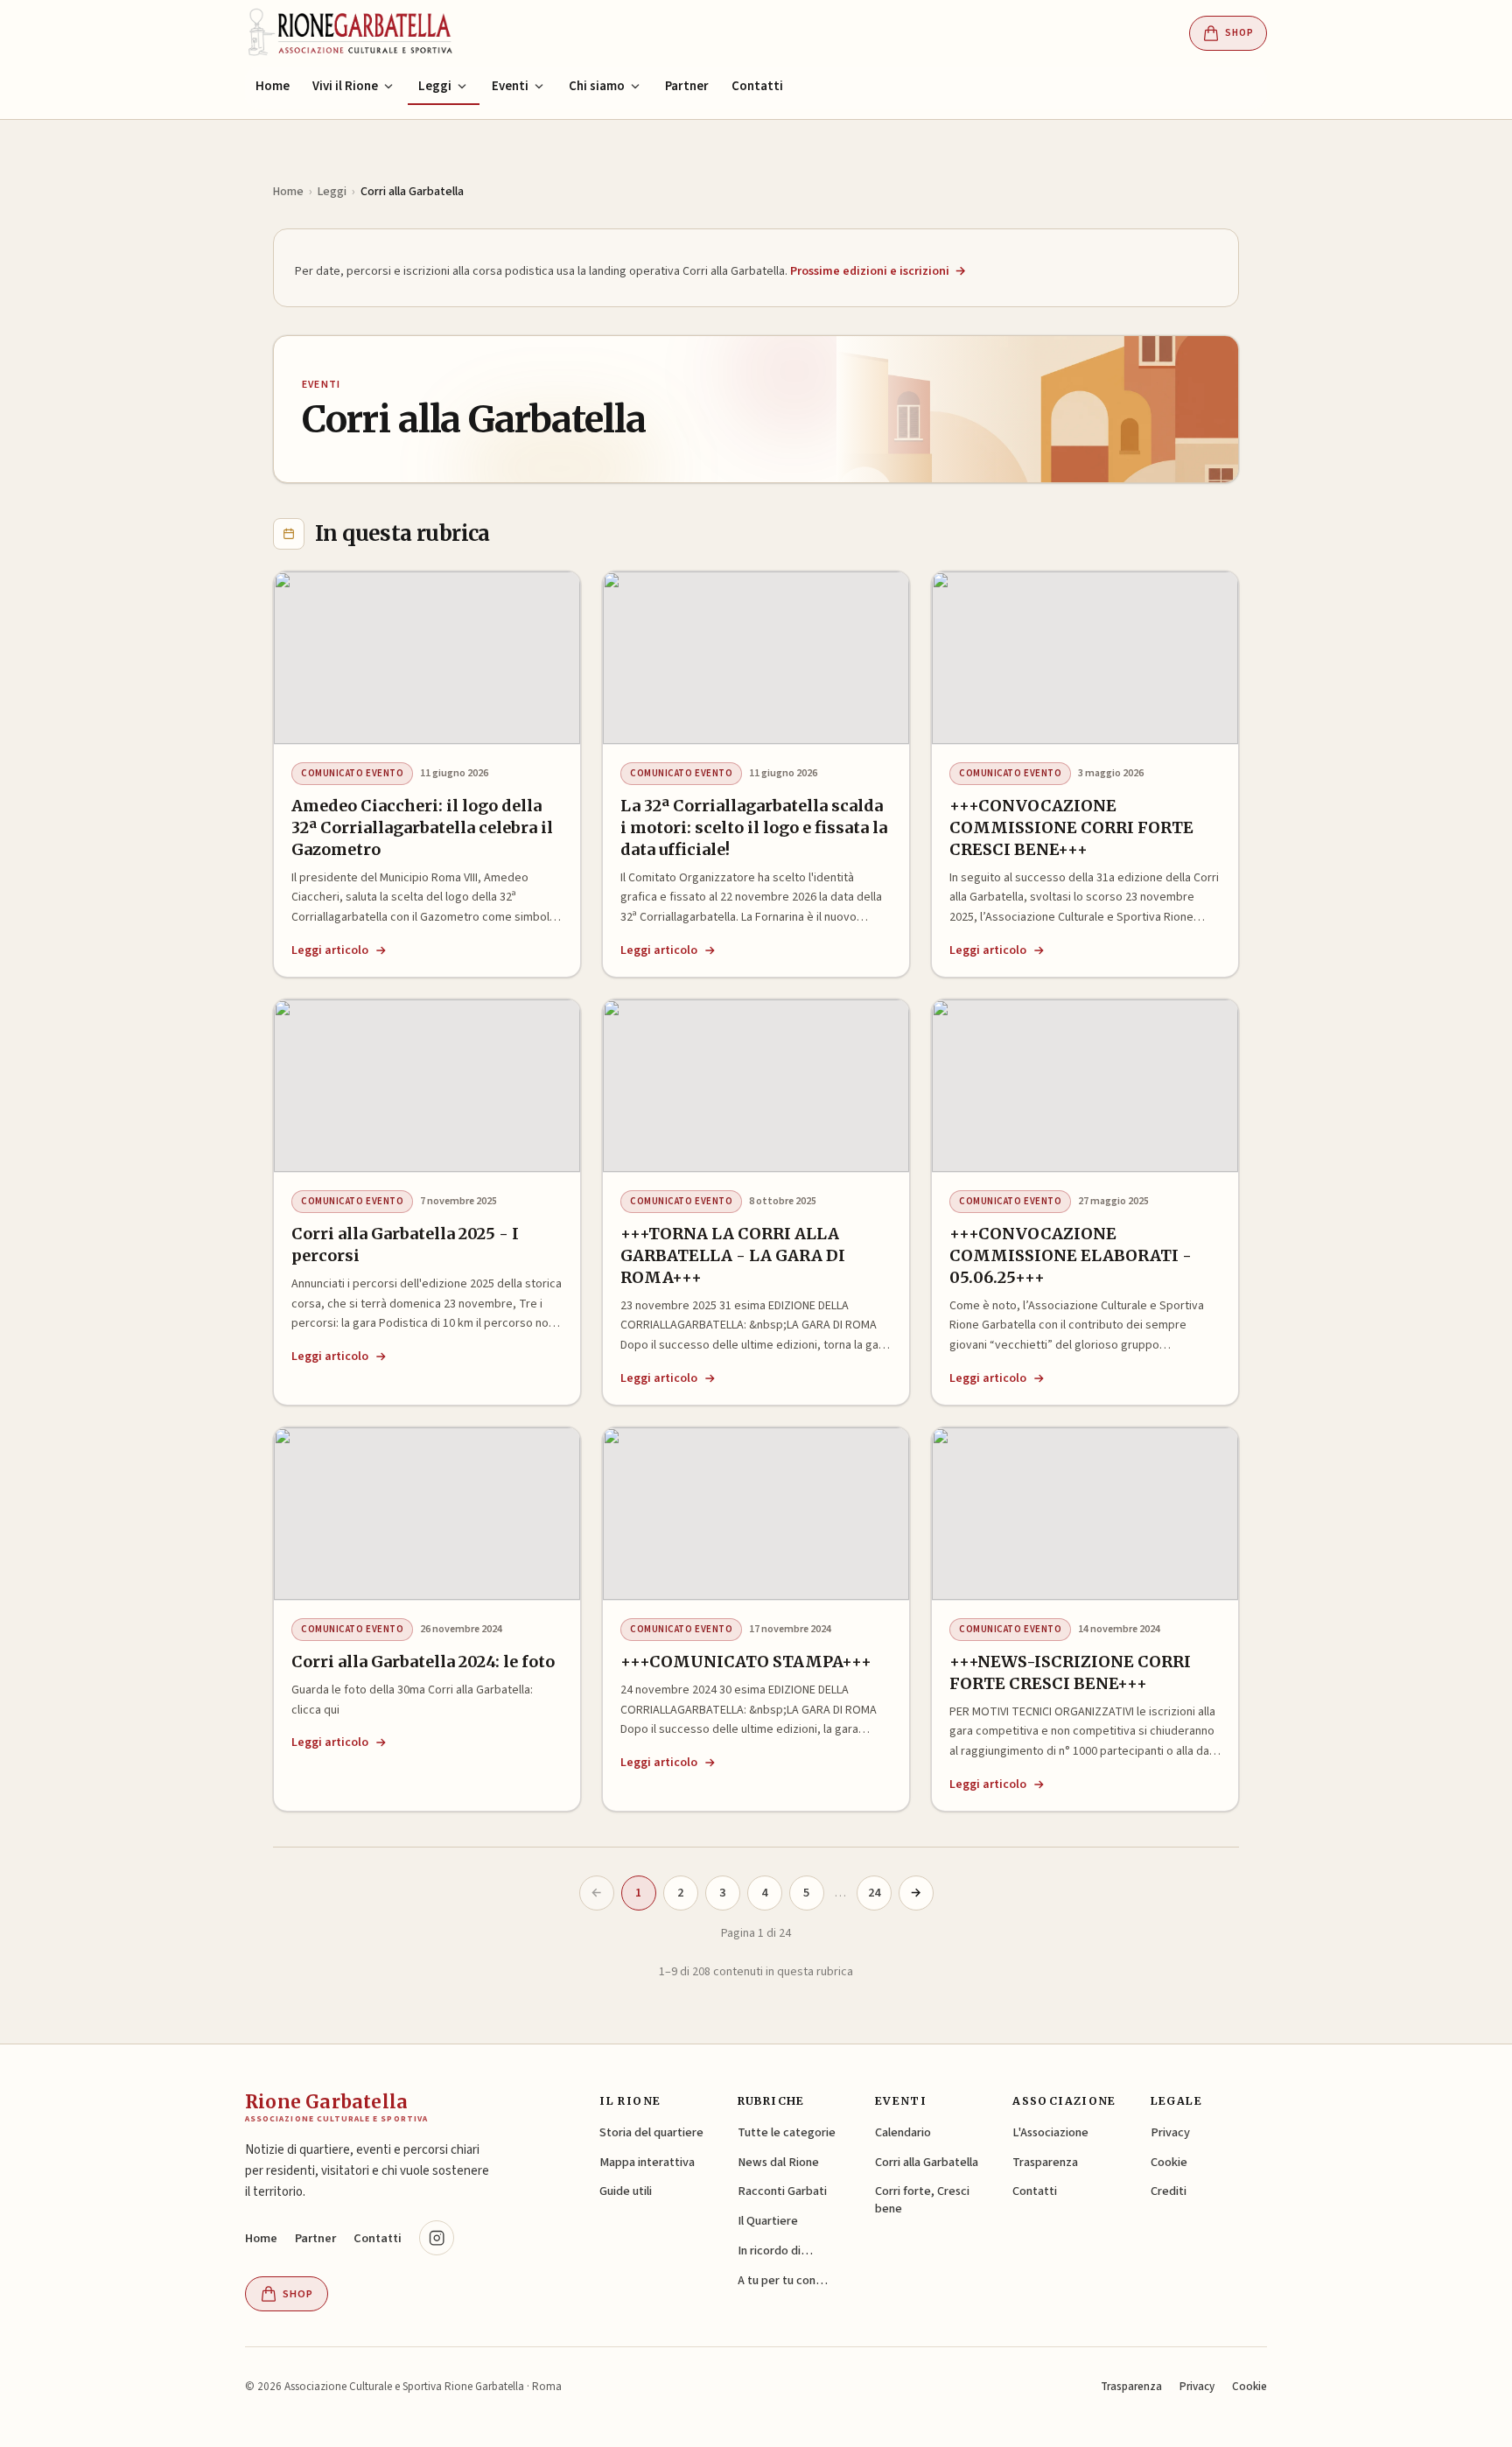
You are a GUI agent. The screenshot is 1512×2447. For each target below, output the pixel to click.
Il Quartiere (768, 2221)
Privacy (1170, 2132)
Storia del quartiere (651, 2132)
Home (273, 86)
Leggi (332, 192)
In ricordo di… (775, 2251)
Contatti (757, 86)
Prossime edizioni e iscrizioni (878, 271)
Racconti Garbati (782, 2191)
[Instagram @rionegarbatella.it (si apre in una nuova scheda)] (437, 2238)
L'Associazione (1050, 2132)
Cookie (1169, 2162)
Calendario (903, 2132)
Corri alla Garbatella (927, 2162)
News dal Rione (778, 2162)
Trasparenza (1045, 2162)
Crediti (1169, 2191)
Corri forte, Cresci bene (922, 2200)
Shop (1239, 33)
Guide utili (626, 2191)
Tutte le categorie (787, 2132)
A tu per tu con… (783, 2280)
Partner (687, 86)
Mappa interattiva (647, 2162)
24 (874, 1893)
